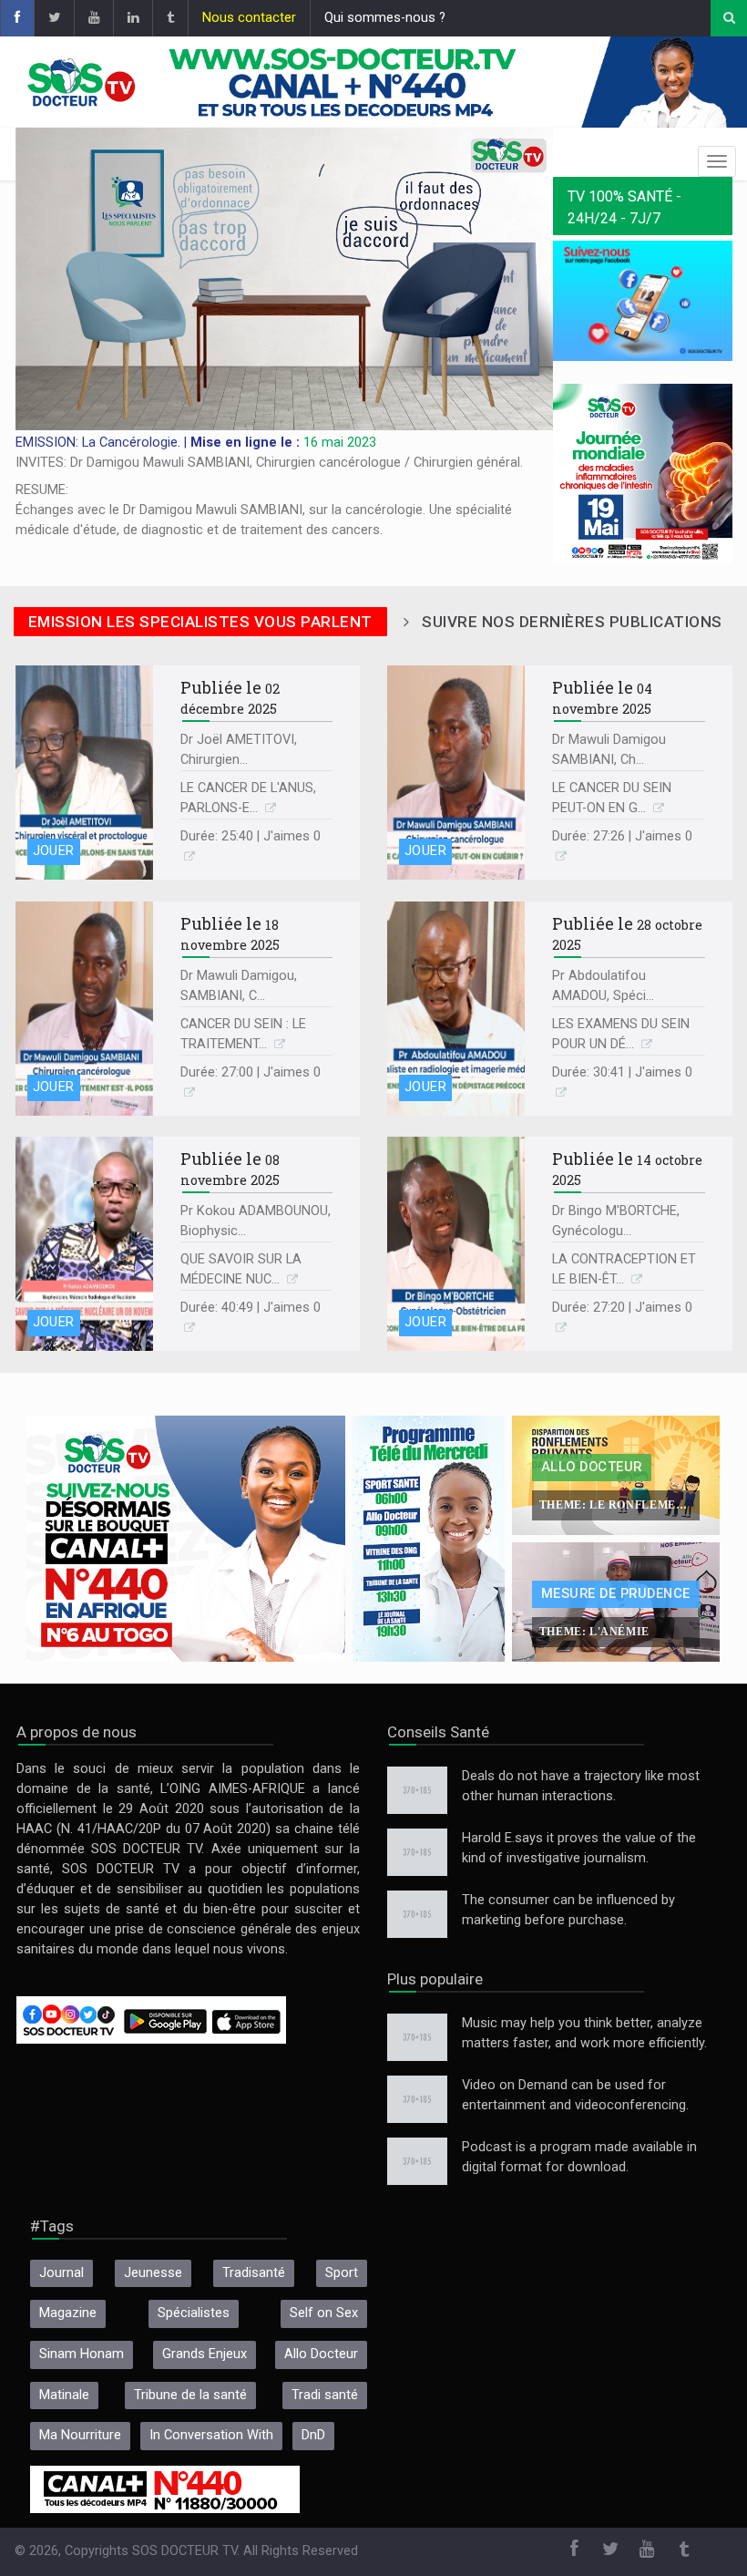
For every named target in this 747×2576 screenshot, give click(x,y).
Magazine (68, 2313)
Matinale (64, 2395)
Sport (342, 2273)
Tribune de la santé (190, 2395)
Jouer (54, 851)
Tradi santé (325, 2395)
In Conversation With (211, 2435)
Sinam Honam (82, 2354)
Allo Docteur (321, 2354)
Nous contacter (249, 18)
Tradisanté (254, 2273)
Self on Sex (324, 2313)
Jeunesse (153, 2273)
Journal (61, 2273)
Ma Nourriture (80, 2435)
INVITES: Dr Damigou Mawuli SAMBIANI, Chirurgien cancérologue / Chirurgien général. (269, 463)
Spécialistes (194, 2313)
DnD (313, 2435)
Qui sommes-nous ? (385, 18)
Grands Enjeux (205, 2354)
